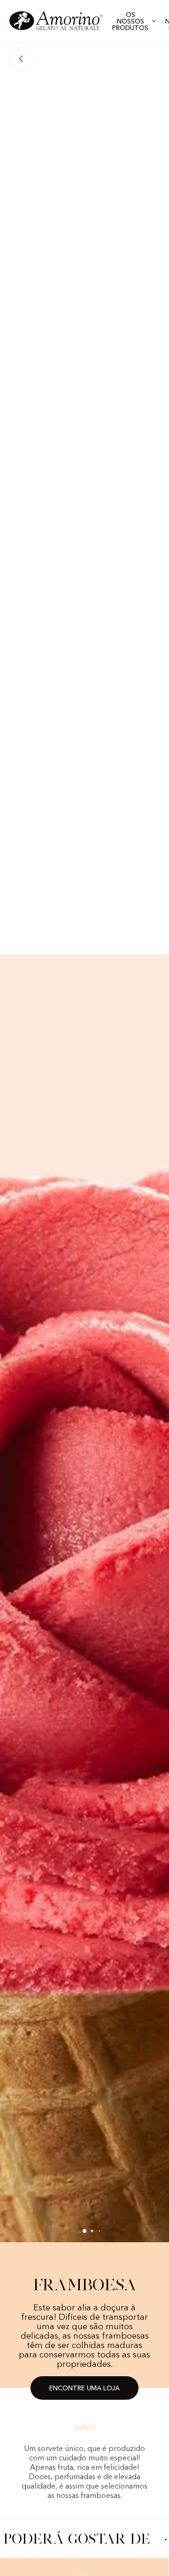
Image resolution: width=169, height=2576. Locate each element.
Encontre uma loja (84, 2388)
